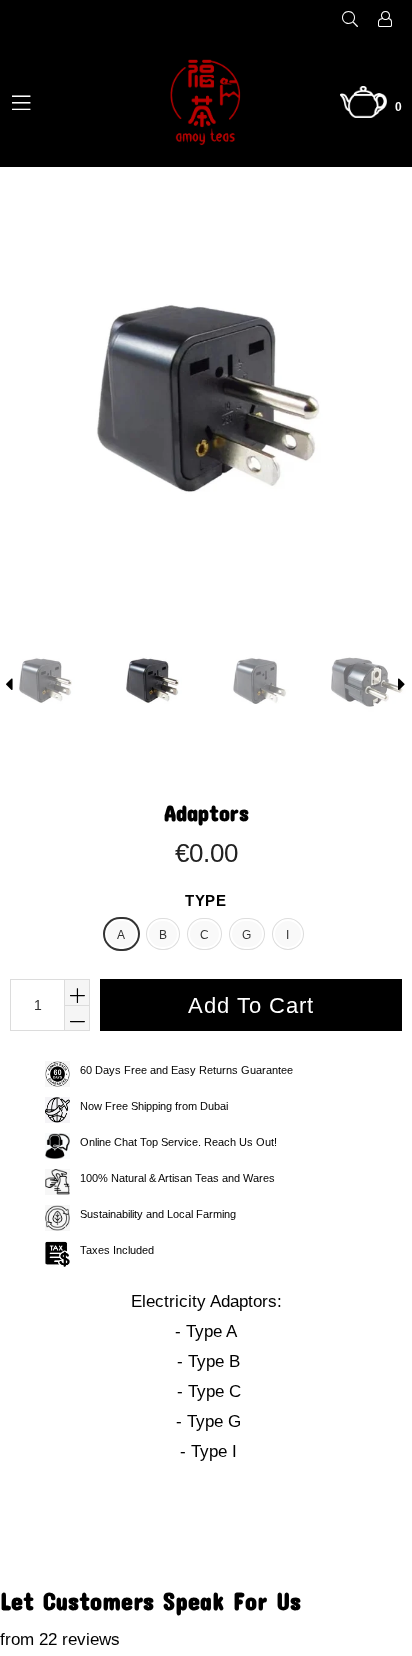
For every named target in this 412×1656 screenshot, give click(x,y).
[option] (150, 684)
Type (205, 900)
